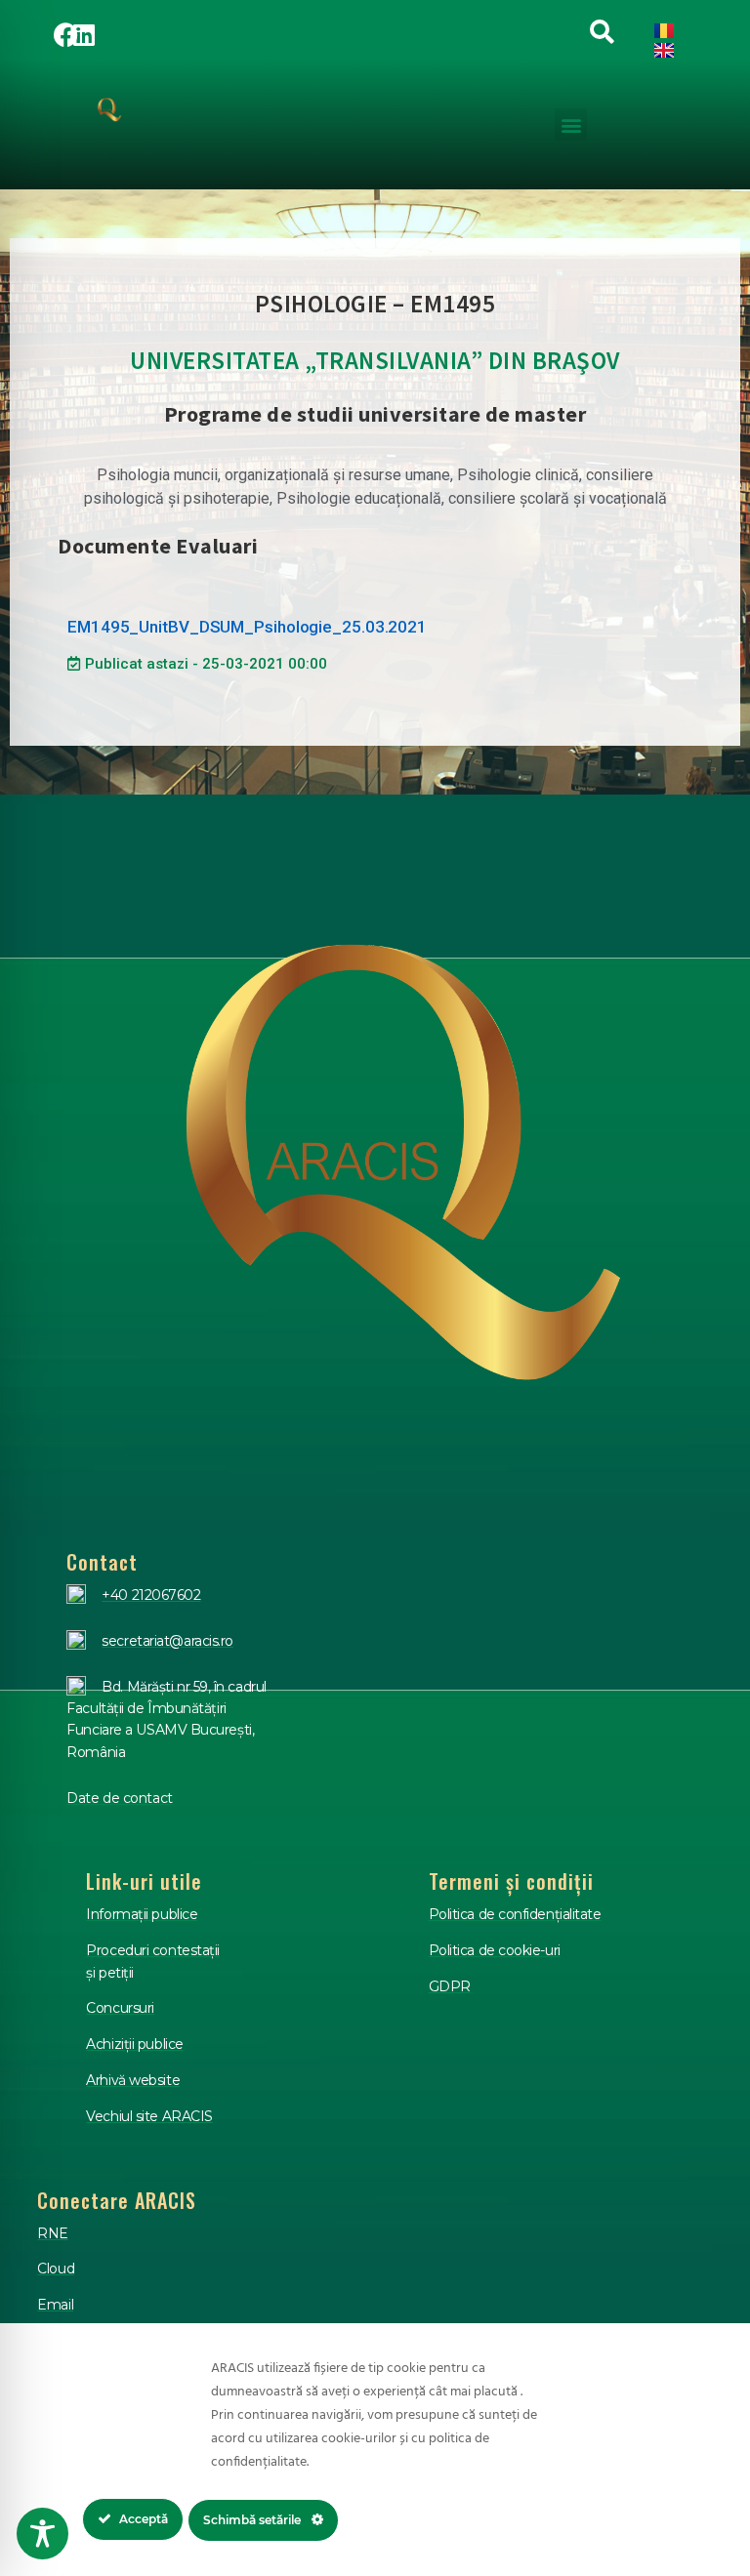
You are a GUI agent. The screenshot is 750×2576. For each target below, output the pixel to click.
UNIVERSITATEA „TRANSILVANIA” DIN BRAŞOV (375, 360)
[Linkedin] (84, 34)
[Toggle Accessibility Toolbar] (42, 2534)
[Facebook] (65, 34)
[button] (571, 124)
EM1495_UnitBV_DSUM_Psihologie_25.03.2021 (247, 627)
